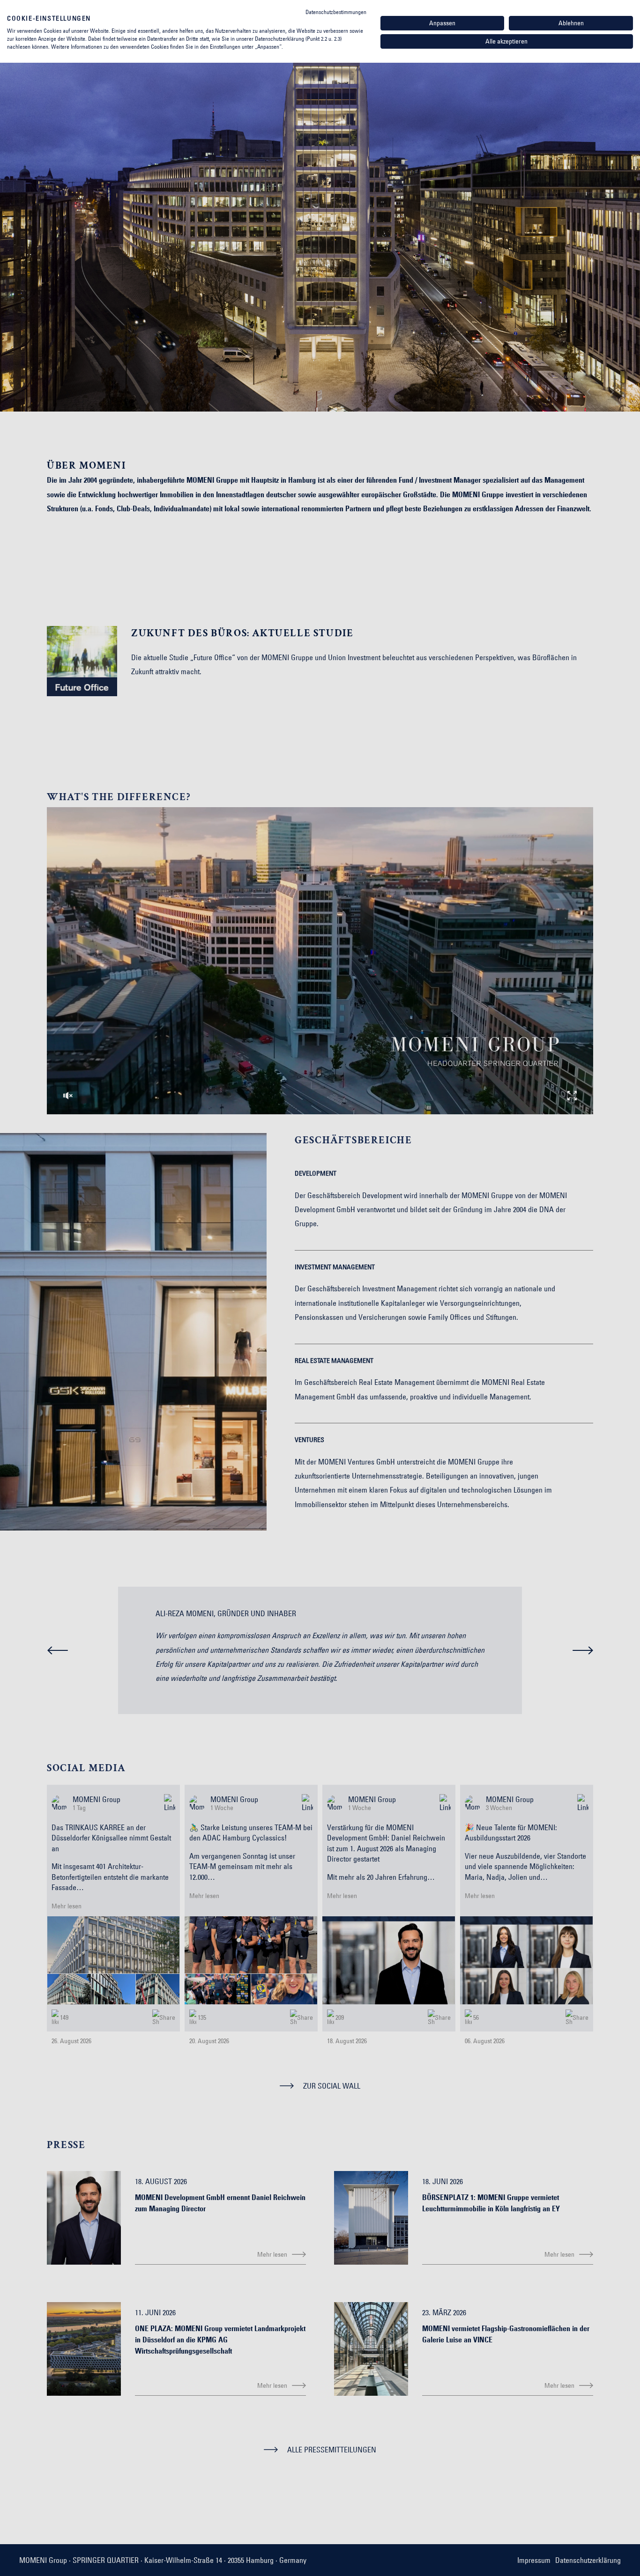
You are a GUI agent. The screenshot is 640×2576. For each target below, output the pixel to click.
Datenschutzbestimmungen (336, 12)
